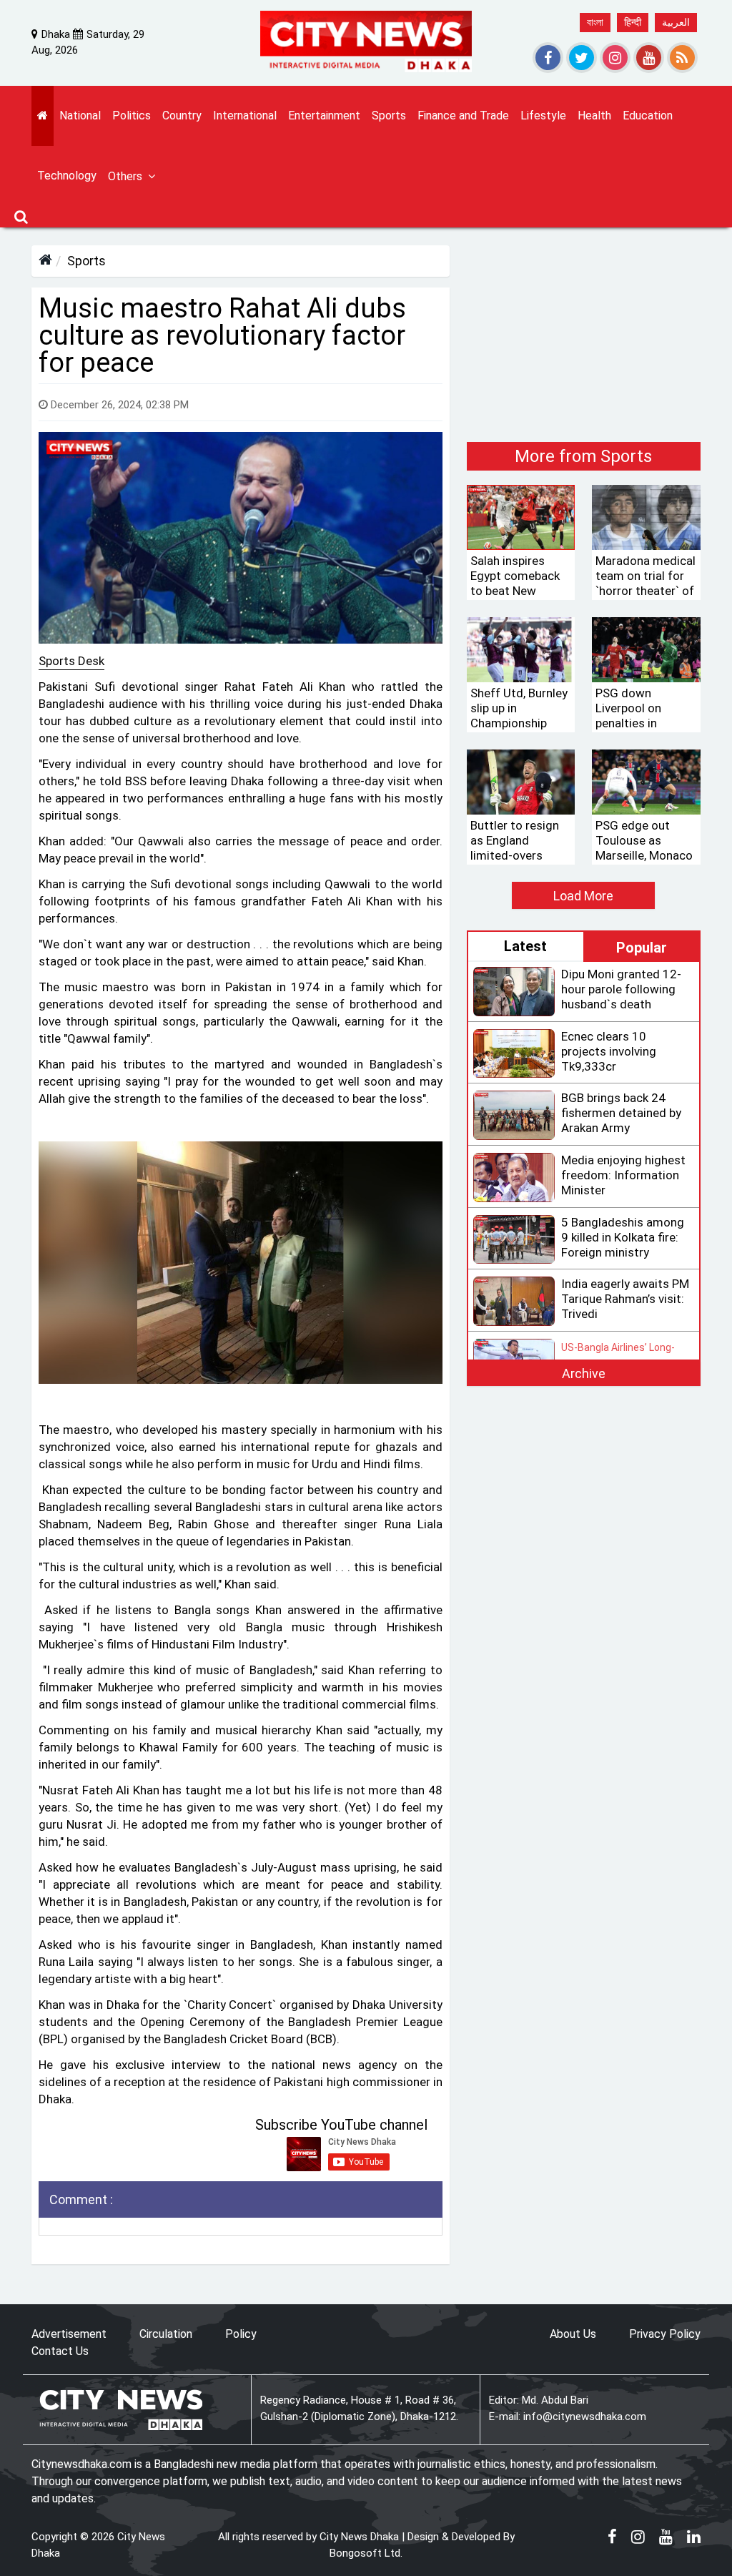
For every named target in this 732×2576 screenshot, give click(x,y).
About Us (573, 2334)
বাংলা (595, 22)
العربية (676, 22)
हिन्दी (633, 22)
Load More (583, 896)
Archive (584, 1373)
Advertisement (69, 2334)
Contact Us (60, 2351)
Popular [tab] (642, 948)
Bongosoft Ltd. (366, 2553)
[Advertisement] (584, 335)
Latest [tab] (525, 946)
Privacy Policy (665, 2334)
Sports (86, 261)
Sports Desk (71, 661)
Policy (241, 2334)
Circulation (166, 2334)
